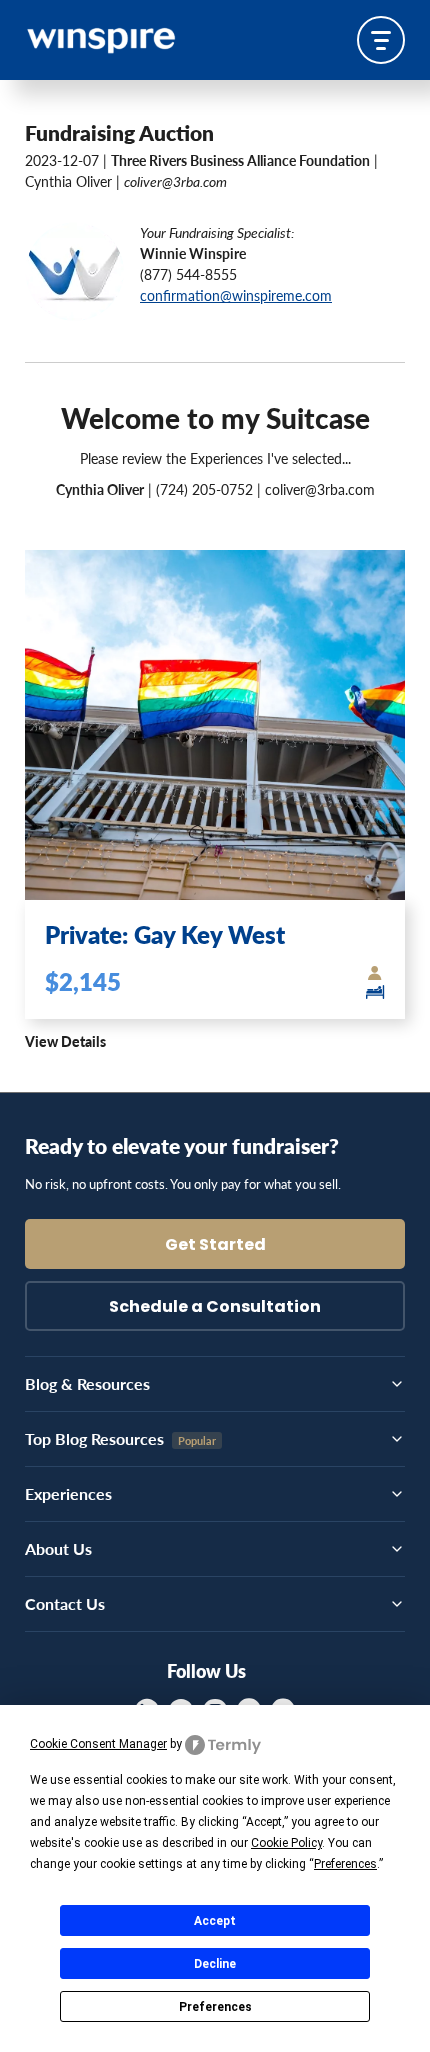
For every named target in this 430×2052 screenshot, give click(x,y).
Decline (215, 1964)
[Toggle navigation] (381, 40)
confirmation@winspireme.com (236, 295)
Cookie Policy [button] (286, 1843)
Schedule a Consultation (215, 1308)
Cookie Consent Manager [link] (98, 1744)
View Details (65, 1041)
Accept (215, 1921)
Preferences (215, 2007)
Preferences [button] (345, 1864)
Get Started (215, 1246)
